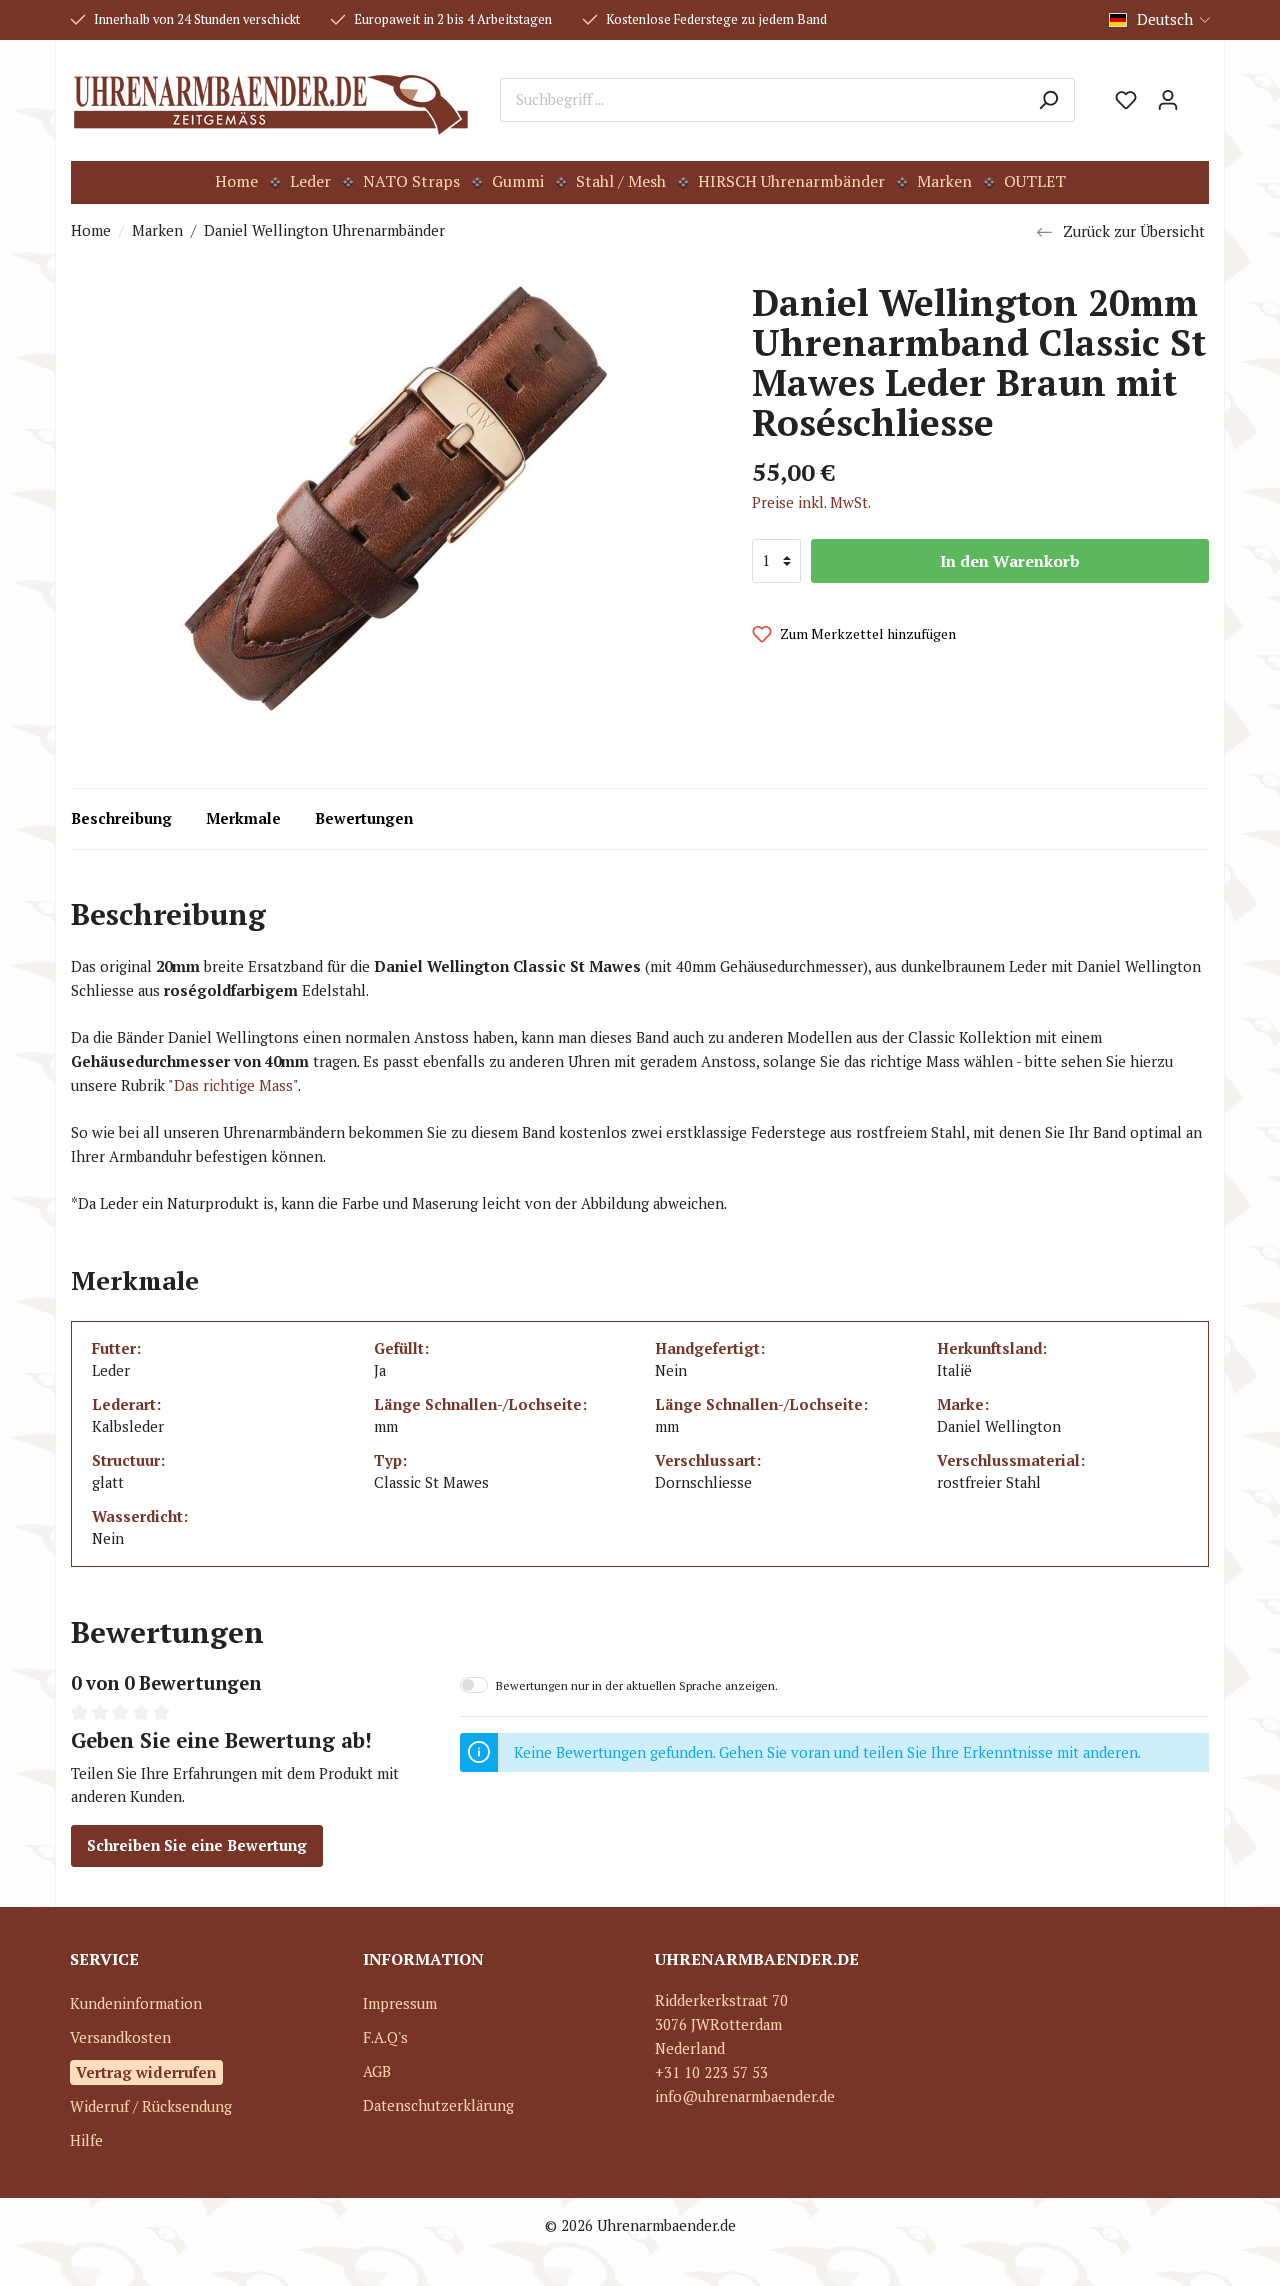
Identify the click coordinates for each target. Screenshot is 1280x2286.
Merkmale (243, 818)
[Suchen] (1048, 100)
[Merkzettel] (1126, 100)
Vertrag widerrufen (146, 2072)
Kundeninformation (136, 2003)
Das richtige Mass (233, 1085)
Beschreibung (121, 818)
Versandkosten (120, 2037)
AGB (377, 2071)
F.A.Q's (385, 2037)
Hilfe (86, 2140)
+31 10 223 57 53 (711, 2072)
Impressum (400, 2003)
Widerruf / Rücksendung (151, 2106)
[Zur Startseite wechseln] (270, 100)
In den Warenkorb (1010, 561)
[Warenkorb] (1199, 93)
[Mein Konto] (1168, 100)
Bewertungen (364, 818)
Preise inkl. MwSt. (811, 502)
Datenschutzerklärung (438, 2105)
